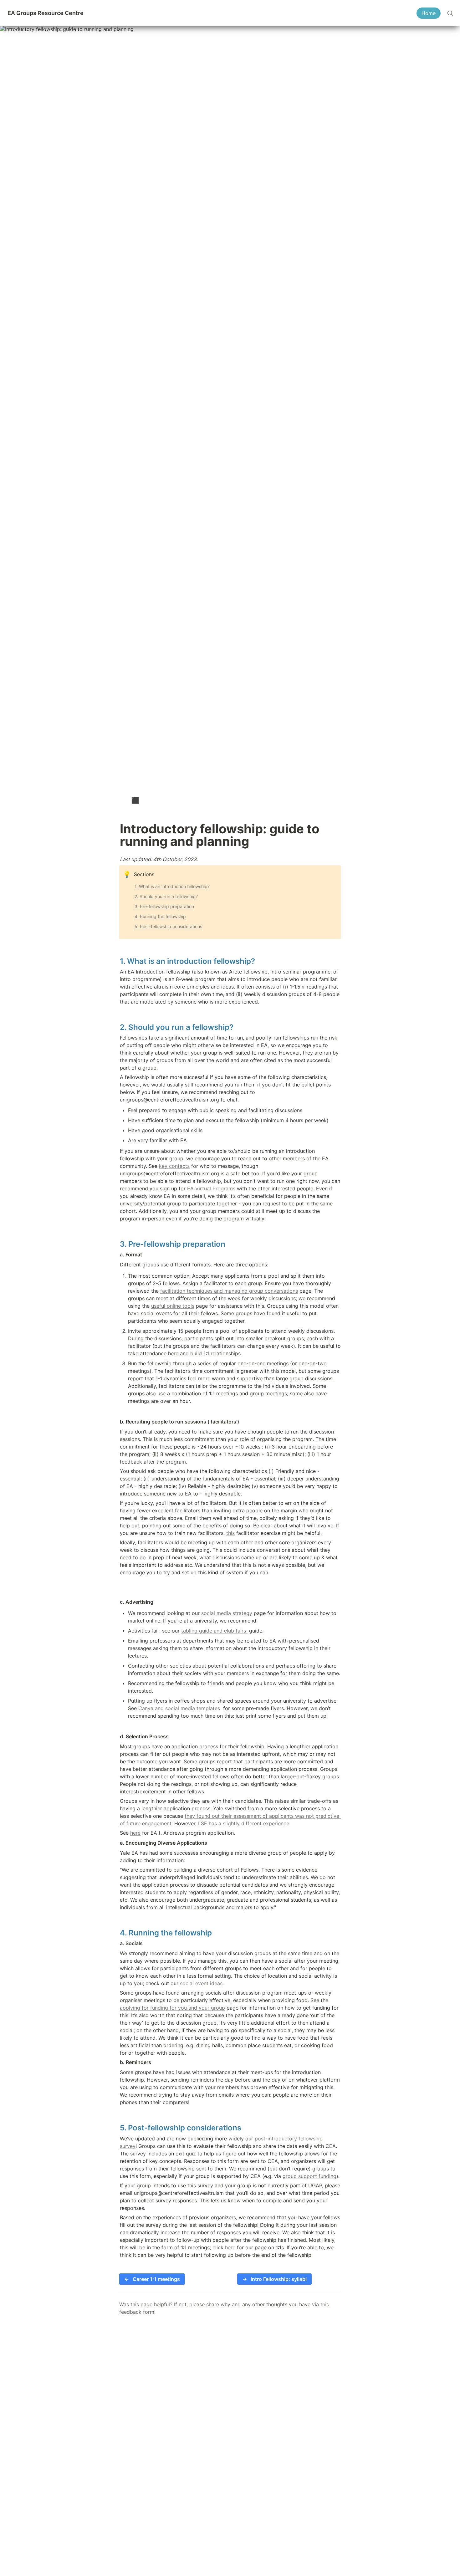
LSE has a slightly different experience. (244, 1823)
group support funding (309, 2176)
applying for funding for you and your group (172, 2008)
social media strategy (227, 1613)
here (135, 1833)
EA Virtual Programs (211, 1188)
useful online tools (173, 1306)
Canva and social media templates (179, 1708)
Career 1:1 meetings (152, 2279)
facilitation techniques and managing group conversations (229, 1291)
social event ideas (201, 1983)
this (230, 1533)
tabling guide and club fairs (214, 1631)
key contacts (174, 1166)
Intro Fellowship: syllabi (274, 2279)
